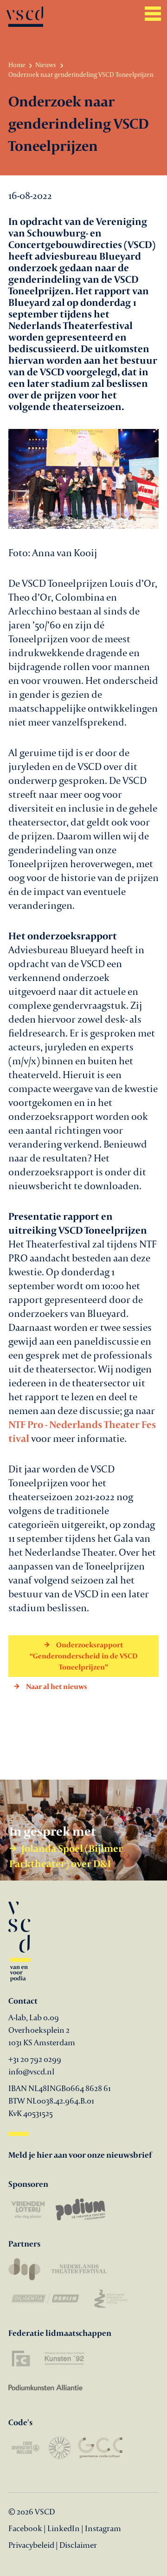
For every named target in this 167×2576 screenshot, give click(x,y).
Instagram (103, 2528)
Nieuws (46, 65)
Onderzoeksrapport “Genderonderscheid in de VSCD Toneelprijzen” (83, 1656)
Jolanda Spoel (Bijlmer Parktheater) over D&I (66, 1856)
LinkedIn (64, 2528)
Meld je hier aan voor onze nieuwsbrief (80, 2155)
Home (17, 65)
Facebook (26, 2528)
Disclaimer (78, 2545)
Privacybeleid (31, 2545)
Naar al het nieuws (56, 1686)
